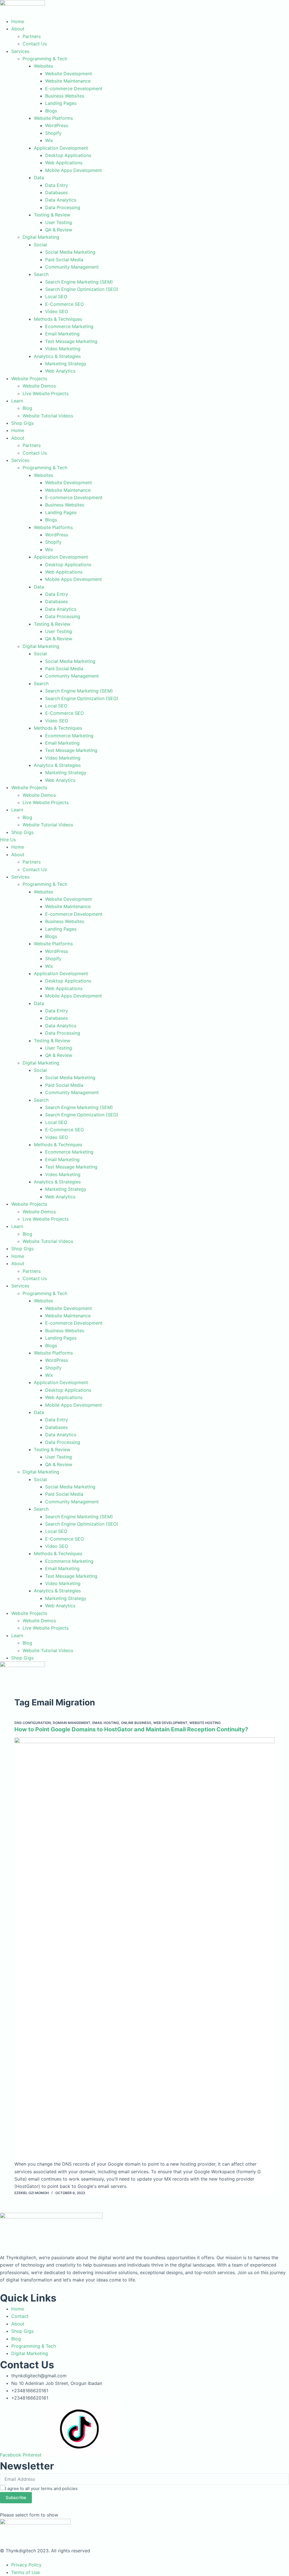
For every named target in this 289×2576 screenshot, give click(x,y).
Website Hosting (205, 1723)
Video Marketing (63, 349)
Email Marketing (62, 334)
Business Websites (65, 96)
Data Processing (63, 207)
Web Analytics (60, 371)
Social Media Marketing (70, 252)
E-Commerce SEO (64, 304)
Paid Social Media (64, 260)
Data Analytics (61, 200)
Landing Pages (61, 103)
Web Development (170, 1723)
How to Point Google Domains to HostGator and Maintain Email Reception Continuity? (131, 1729)
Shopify (53, 133)
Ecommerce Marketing (69, 326)
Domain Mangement (72, 1723)
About (18, 29)
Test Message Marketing (71, 341)
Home (18, 21)
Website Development (69, 74)
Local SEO (56, 296)
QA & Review (59, 230)
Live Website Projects (46, 393)
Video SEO (57, 311)
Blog (27, 408)
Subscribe (16, 2498)
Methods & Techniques (58, 319)
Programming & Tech (45, 59)
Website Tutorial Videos (48, 416)
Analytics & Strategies (57, 356)
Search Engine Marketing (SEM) (79, 282)
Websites (43, 66)
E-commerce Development (74, 88)
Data (39, 178)
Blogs (51, 111)
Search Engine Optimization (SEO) (82, 289)
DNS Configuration (33, 1723)
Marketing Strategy (66, 364)
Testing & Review (52, 215)
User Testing (59, 222)
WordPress (57, 125)
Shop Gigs (22, 423)
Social (40, 245)
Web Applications (64, 163)
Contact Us (35, 44)
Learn (17, 401)
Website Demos (39, 386)
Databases (56, 192)
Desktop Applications (68, 155)
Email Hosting (106, 1723)
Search (41, 274)
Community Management (72, 267)
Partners (32, 36)
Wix (49, 140)
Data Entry (57, 185)
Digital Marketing (41, 237)
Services (20, 51)
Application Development (61, 148)
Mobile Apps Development (74, 170)
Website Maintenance (68, 81)
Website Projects (29, 379)
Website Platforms (53, 118)
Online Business (136, 1723)
